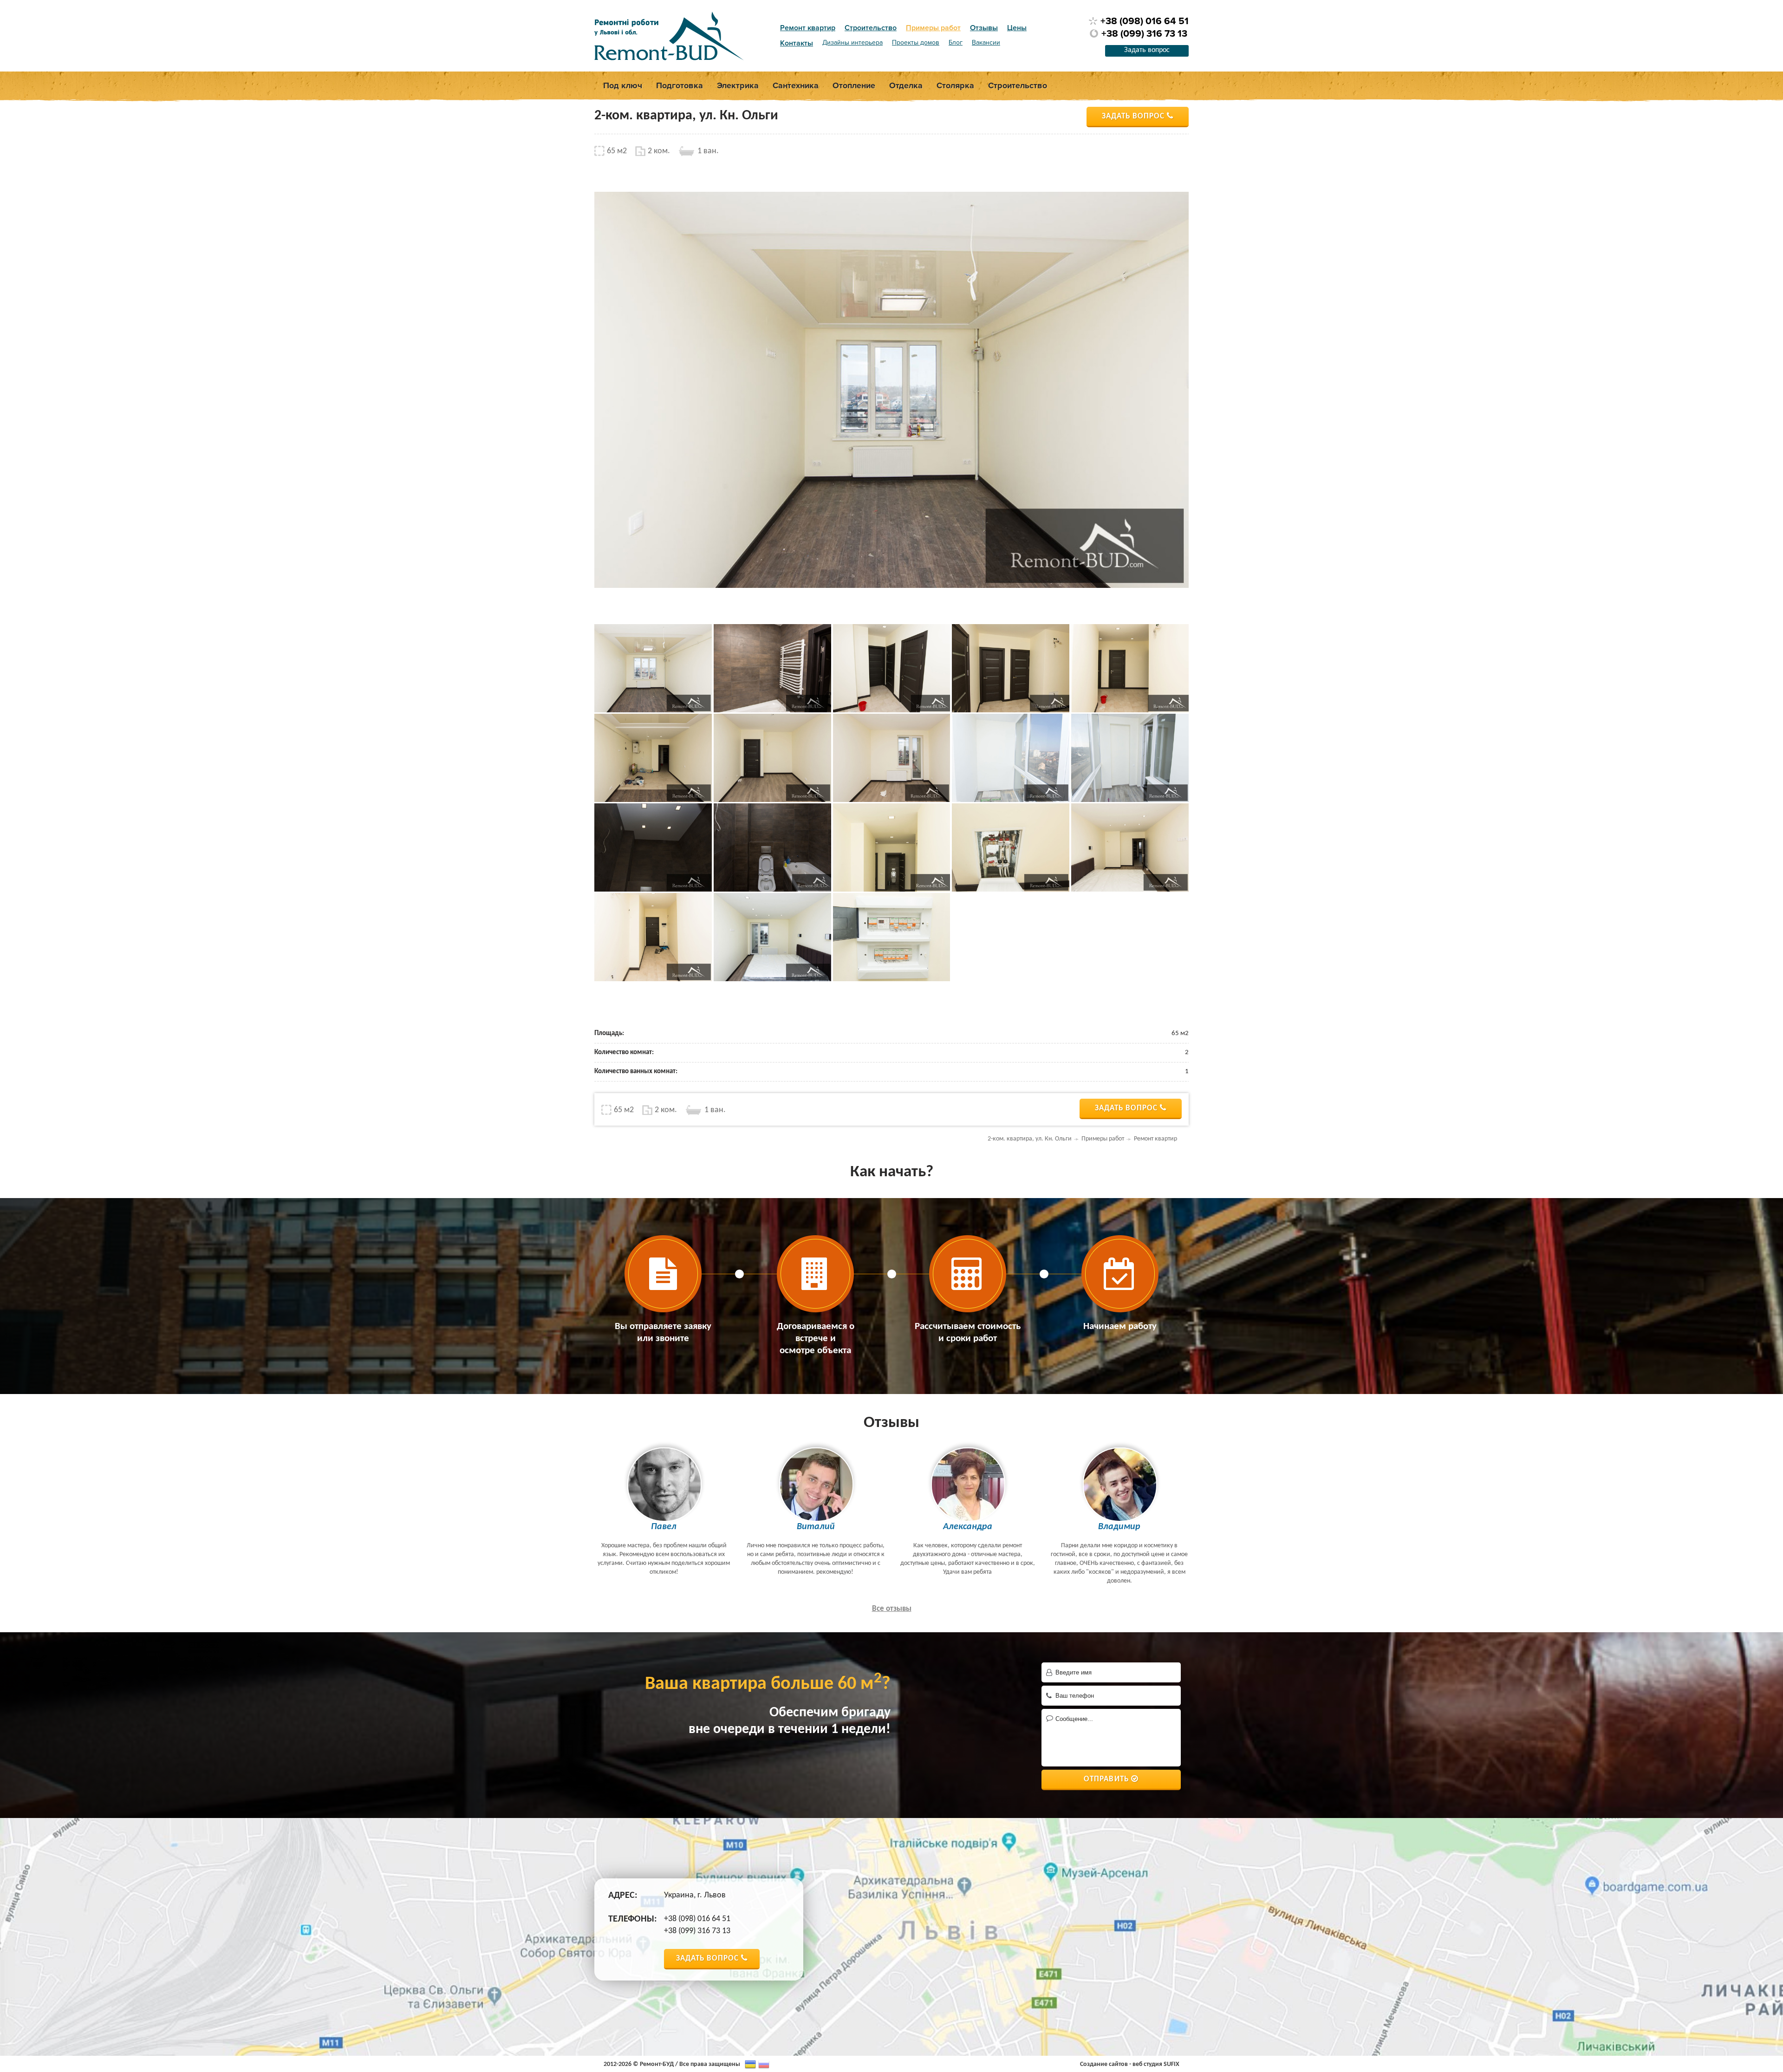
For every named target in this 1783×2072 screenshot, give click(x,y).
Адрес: (623, 1896)
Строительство (871, 28)
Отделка (906, 85)
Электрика (738, 85)
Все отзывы (892, 1609)
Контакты (797, 43)
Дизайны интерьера (852, 43)
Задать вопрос (1147, 50)
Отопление (854, 85)
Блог (956, 43)
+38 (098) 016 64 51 (1145, 21)
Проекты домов (916, 43)
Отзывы (984, 28)
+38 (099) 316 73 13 (1144, 34)
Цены (1017, 28)
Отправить (1106, 1779)
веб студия (1147, 2064)
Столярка (955, 85)
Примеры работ (933, 28)
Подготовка (680, 85)
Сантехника (796, 85)
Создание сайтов (1104, 2064)
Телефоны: (633, 1919)
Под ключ (623, 85)
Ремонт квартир (808, 28)
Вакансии (986, 43)
